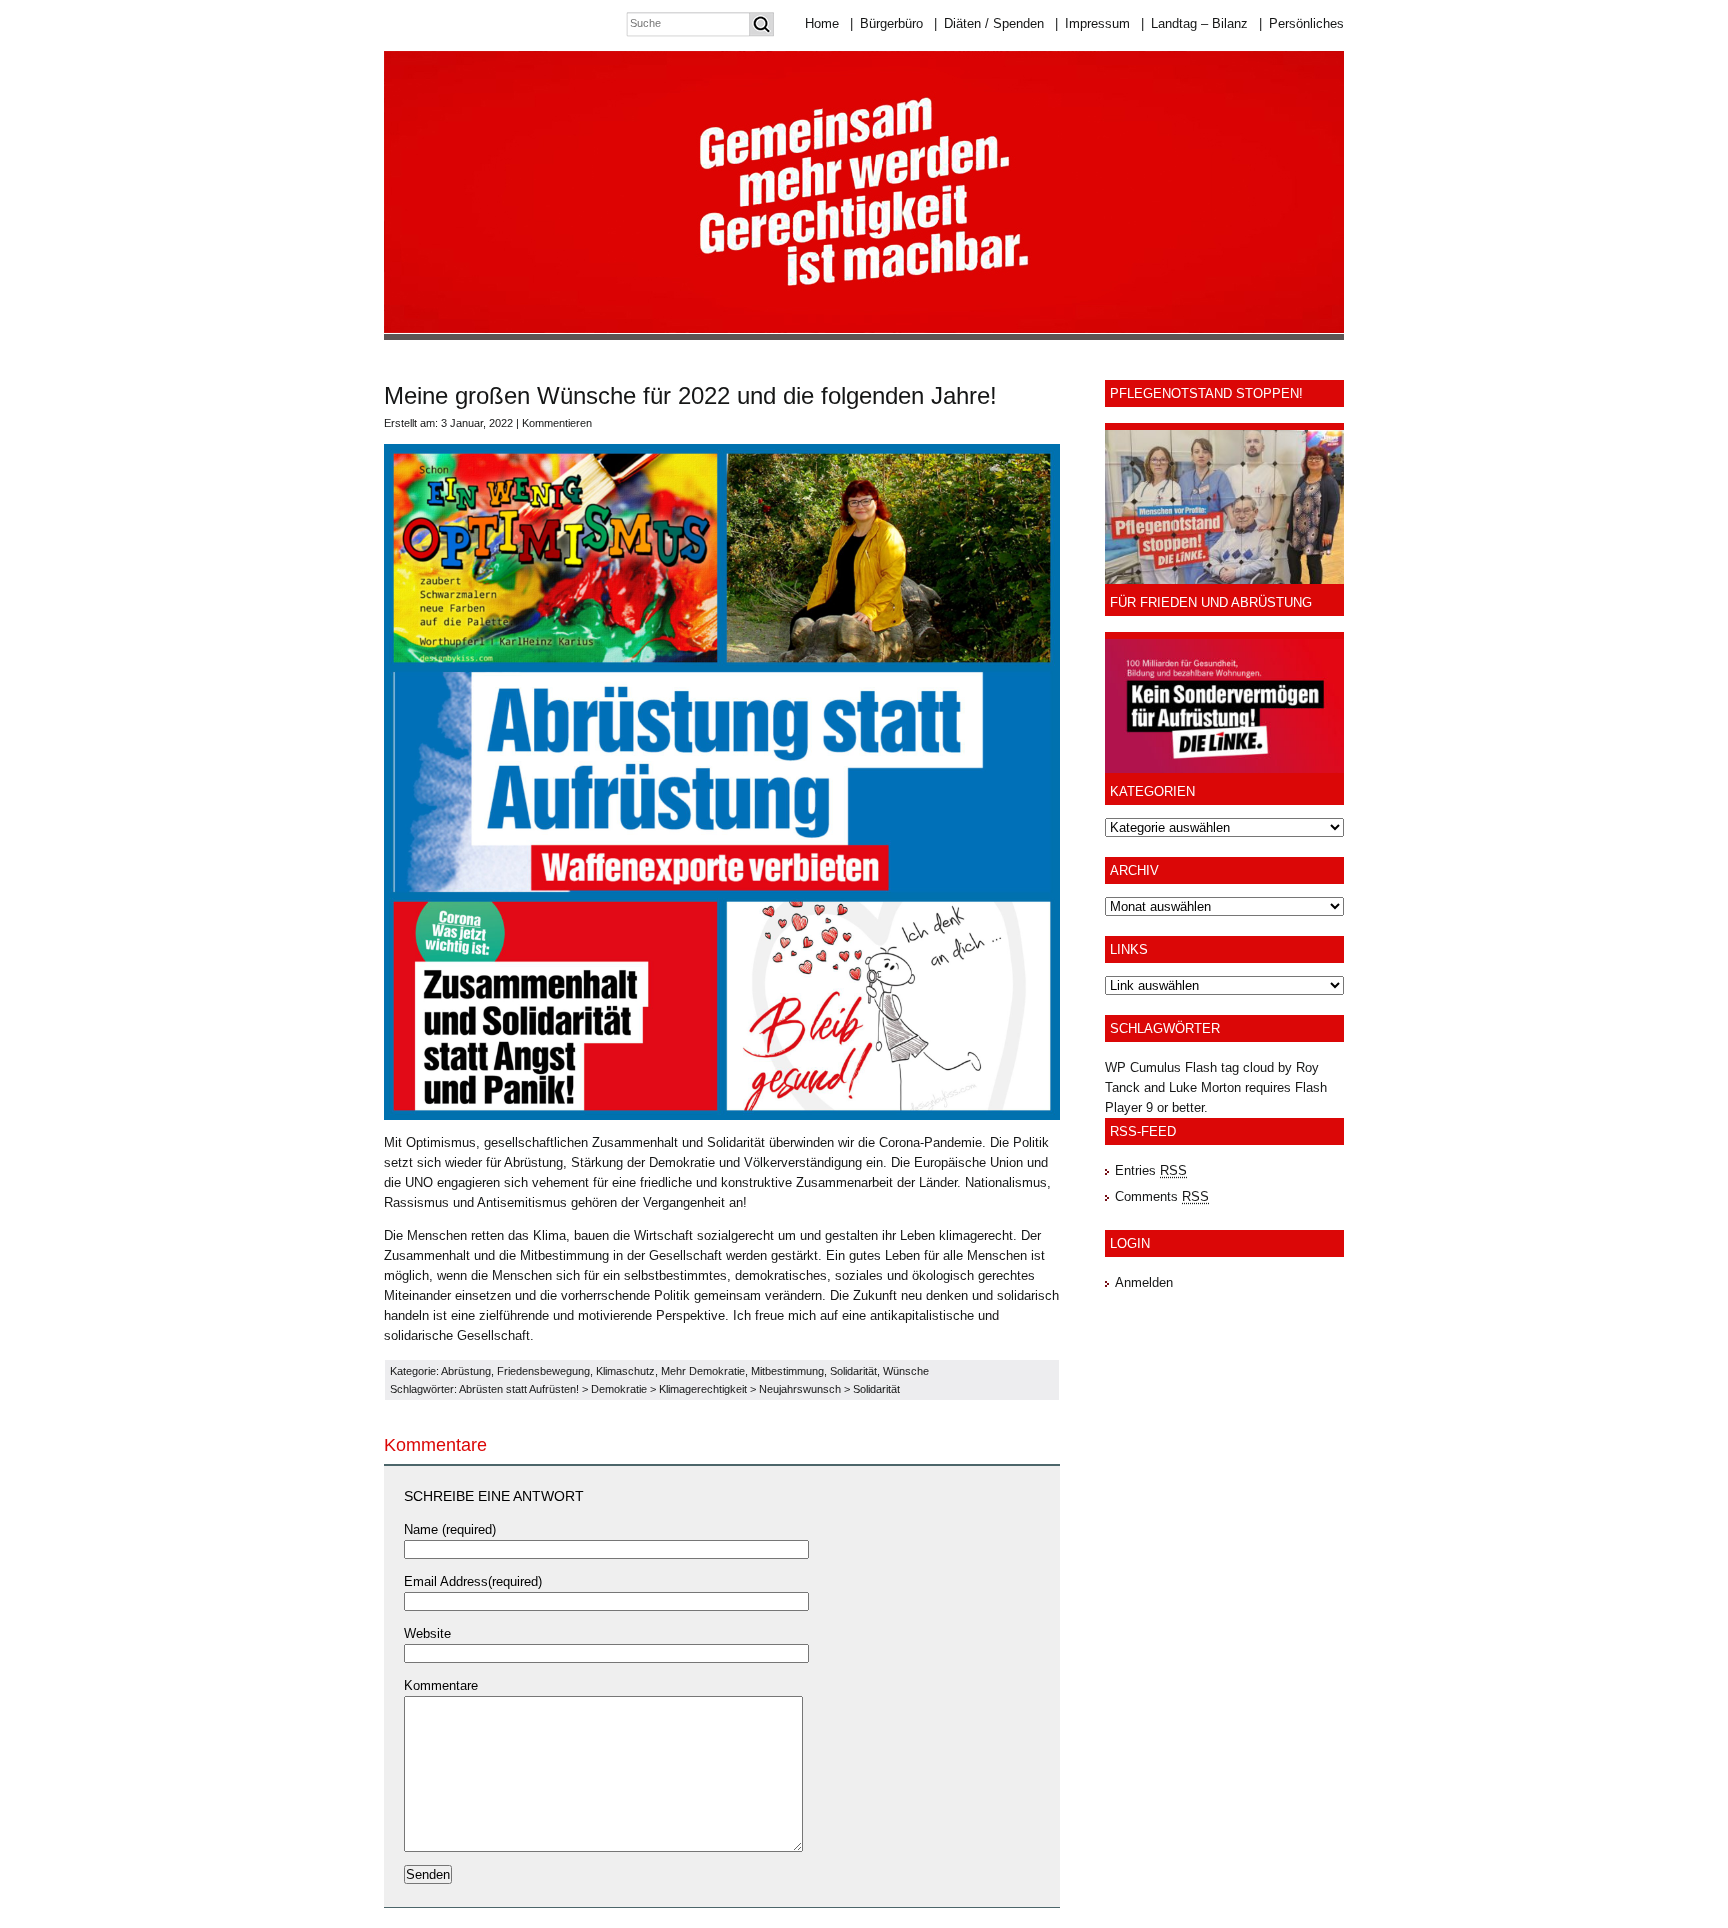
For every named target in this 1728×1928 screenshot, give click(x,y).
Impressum (1092, 23)
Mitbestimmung (787, 1371)
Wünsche (906, 1371)
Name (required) (450, 1529)
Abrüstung (466, 1371)
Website (427, 1633)
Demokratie (619, 1389)
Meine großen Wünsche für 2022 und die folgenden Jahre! (690, 395)
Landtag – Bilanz (1194, 23)
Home (822, 23)
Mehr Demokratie (703, 1371)
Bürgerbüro (886, 23)
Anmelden (1144, 1282)
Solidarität (853, 1371)
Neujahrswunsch (800, 1389)
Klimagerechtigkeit (703, 1389)
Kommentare (441, 1685)
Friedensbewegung (543, 1371)
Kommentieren (557, 423)
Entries (1151, 1170)
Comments (1162, 1196)
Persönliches (1301, 23)
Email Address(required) (473, 1581)
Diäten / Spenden (989, 23)
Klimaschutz (625, 1371)
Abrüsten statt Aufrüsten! (519, 1389)
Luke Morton (1205, 1087)
